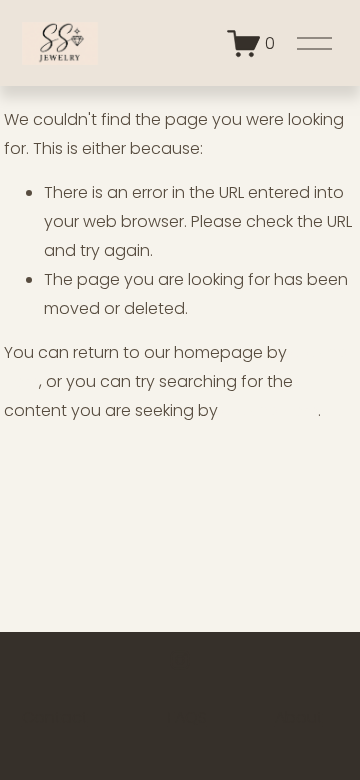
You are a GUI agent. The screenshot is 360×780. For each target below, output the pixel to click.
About (299, 717)
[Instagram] (180, 660)
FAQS (187, 717)
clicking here (270, 410)
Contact (55, 717)
